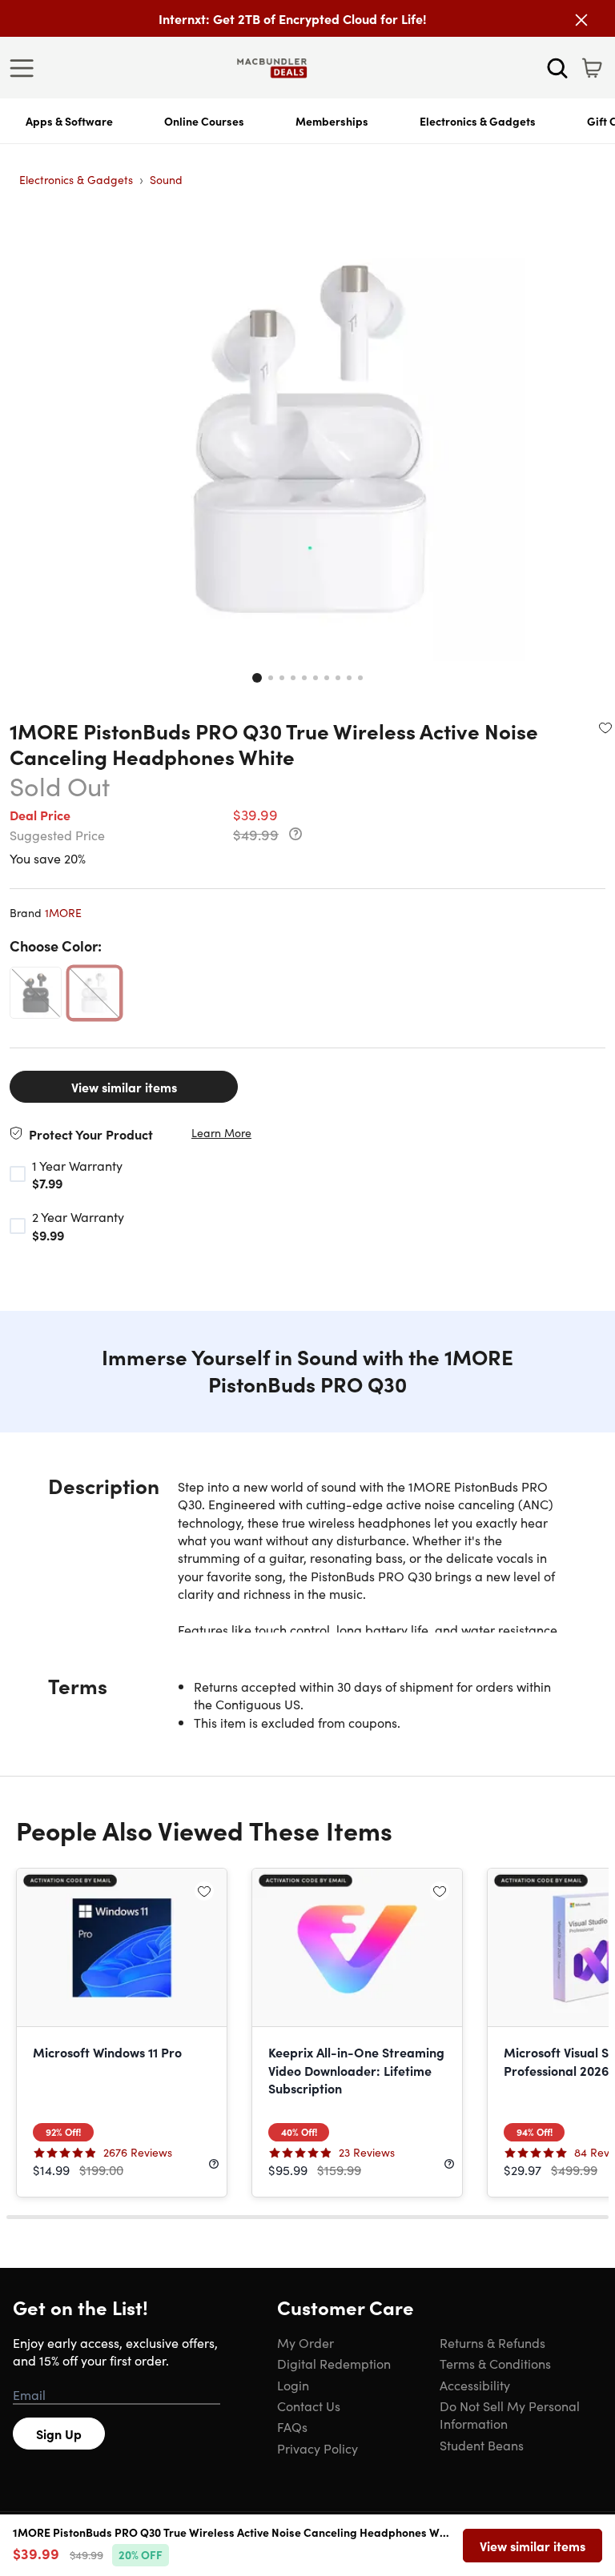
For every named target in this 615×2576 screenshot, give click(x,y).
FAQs (292, 2426)
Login (293, 2385)
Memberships (332, 121)
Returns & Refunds (492, 2342)
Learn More (221, 1133)
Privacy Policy (318, 2448)
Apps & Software (69, 121)
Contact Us (309, 2406)
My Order (305, 2342)
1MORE (63, 912)
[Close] (581, 20)
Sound (166, 179)
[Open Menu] (26, 68)
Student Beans (482, 2445)
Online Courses (204, 121)
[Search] (557, 68)
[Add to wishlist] (605, 727)
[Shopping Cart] (592, 68)
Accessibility (475, 2385)
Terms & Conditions (495, 2363)
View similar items (124, 1087)
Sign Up (59, 2434)
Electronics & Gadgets (478, 121)
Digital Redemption (334, 2363)
